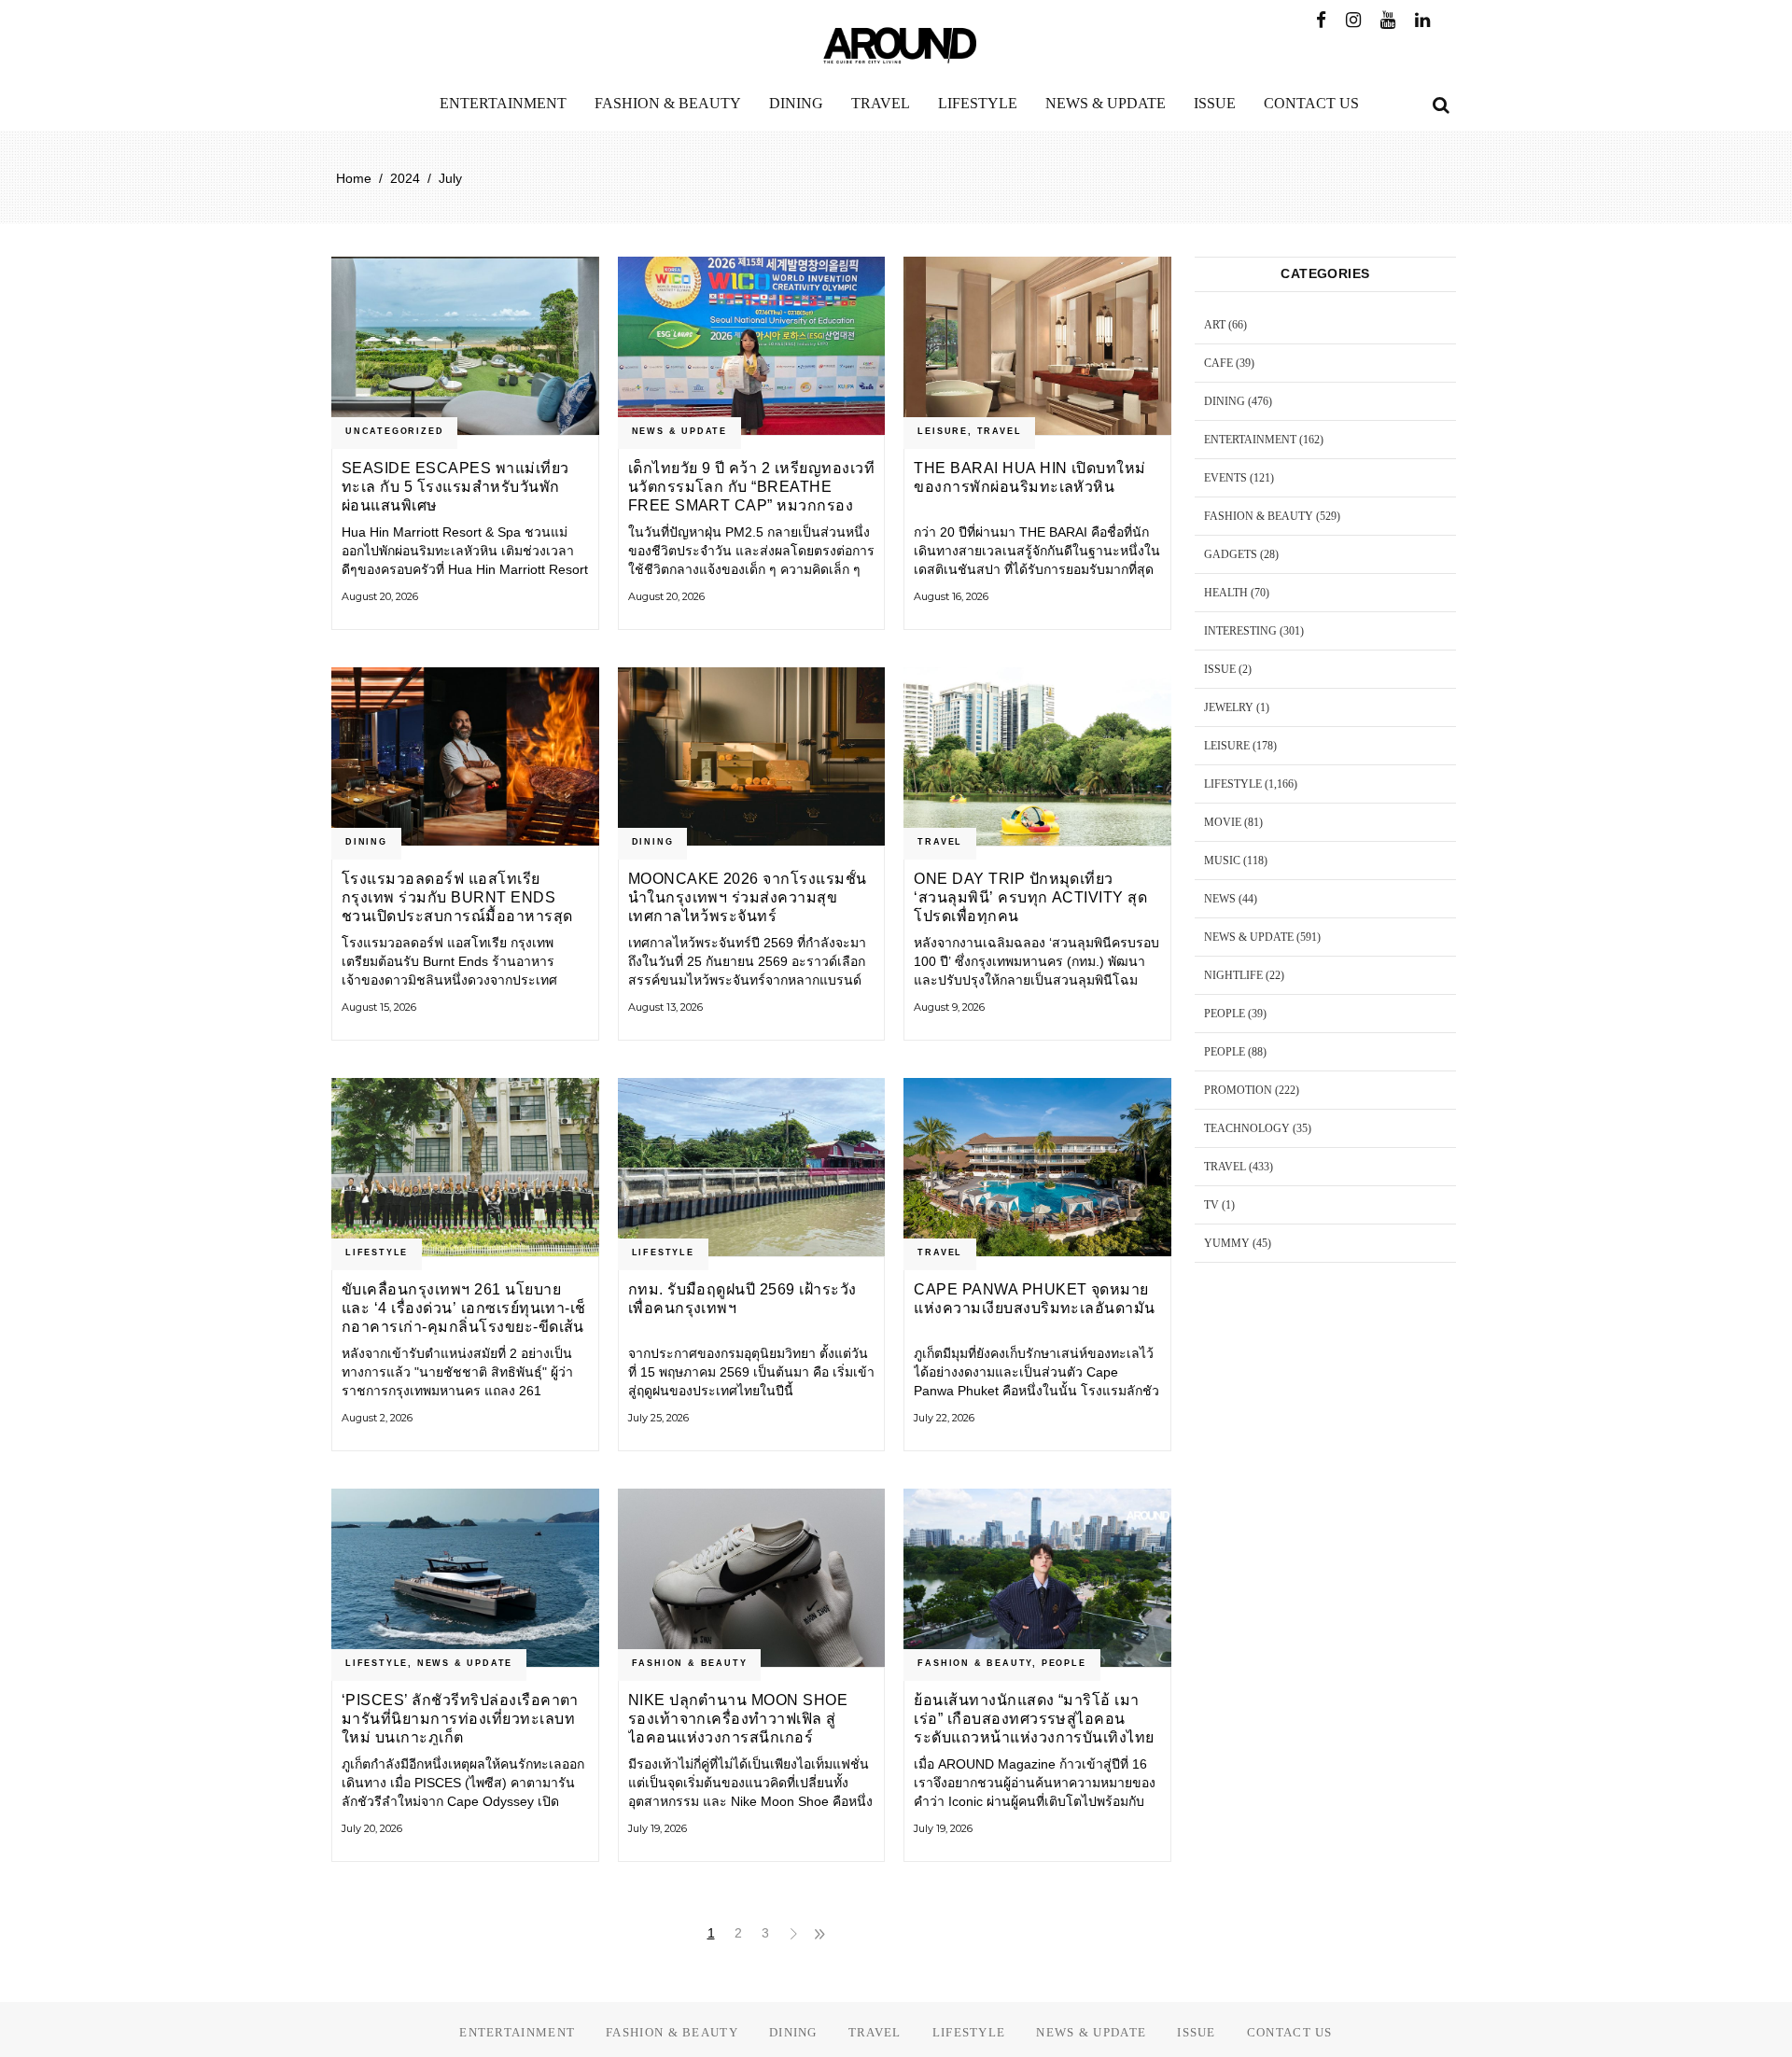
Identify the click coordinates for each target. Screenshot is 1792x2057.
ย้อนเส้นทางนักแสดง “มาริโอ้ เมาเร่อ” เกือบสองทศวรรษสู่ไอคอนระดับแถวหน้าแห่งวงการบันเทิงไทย (1034, 1719)
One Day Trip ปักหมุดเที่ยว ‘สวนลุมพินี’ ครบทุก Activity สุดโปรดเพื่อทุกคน (1030, 897)
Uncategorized (394, 431)
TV (1211, 1205)
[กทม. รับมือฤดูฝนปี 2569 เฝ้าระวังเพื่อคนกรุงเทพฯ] (752, 1167)
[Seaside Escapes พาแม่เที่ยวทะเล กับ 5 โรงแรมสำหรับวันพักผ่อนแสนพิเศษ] (465, 346)
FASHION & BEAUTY (690, 1663)
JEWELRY (1229, 707)
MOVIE (1223, 822)
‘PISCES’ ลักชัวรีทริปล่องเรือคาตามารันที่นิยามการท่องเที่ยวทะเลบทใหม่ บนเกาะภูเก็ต (460, 1719)
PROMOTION (1238, 1090)
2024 (405, 178)
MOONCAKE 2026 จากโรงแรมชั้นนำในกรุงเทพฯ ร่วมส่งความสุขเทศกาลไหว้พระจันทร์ (748, 897)
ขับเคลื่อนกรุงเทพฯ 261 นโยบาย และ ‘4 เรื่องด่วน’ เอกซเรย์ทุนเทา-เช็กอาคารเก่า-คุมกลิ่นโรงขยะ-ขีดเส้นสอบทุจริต (464, 1308)
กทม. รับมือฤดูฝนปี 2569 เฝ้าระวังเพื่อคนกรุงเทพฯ (742, 1299)
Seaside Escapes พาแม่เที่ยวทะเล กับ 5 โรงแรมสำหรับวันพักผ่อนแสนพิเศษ (455, 487)
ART (1215, 325)
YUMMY (1227, 1243)
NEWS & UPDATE (679, 431)
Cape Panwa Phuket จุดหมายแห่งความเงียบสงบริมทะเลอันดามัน (1034, 1299)
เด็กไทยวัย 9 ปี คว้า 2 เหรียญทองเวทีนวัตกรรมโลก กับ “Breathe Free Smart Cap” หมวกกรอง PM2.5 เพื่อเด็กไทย (751, 487)
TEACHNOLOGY (1247, 1128)
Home (354, 178)
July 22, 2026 (944, 1418)
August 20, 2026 (380, 596)
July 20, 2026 (372, 1828)
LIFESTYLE (377, 1252)
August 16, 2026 (951, 596)
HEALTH (1226, 593)
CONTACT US (1290, 2032)
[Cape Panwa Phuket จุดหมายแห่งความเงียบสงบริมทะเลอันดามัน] (1037, 1167)
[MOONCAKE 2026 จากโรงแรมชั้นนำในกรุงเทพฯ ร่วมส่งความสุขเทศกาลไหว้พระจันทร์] (752, 756)
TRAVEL (1000, 431)
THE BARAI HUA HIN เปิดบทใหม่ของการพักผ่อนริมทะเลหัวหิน (1029, 477)
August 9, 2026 (949, 1007)
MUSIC (1222, 861)
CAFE (1218, 363)
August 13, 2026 (665, 1007)
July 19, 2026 (658, 1828)
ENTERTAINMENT (1250, 440)
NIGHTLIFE (1233, 975)
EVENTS (1225, 478)
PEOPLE (1064, 1663)
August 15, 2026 (379, 1007)
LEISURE (943, 431)
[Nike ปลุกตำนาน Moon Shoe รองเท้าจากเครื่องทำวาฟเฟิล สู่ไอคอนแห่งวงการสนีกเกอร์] (752, 1578)
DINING (366, 842)
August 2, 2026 (377, 1418)
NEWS (1220, 899)
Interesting (1240, 631)
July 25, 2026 (658, 1418)
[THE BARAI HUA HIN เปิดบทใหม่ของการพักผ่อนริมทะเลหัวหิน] (1037, 346)
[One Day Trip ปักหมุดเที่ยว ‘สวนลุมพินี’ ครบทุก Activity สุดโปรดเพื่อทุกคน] (1037, 756)
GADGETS (1231, 554)
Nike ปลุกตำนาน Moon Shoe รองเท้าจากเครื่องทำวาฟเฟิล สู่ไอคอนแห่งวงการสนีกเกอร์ (738, 1719)
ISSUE (1220, 669)
